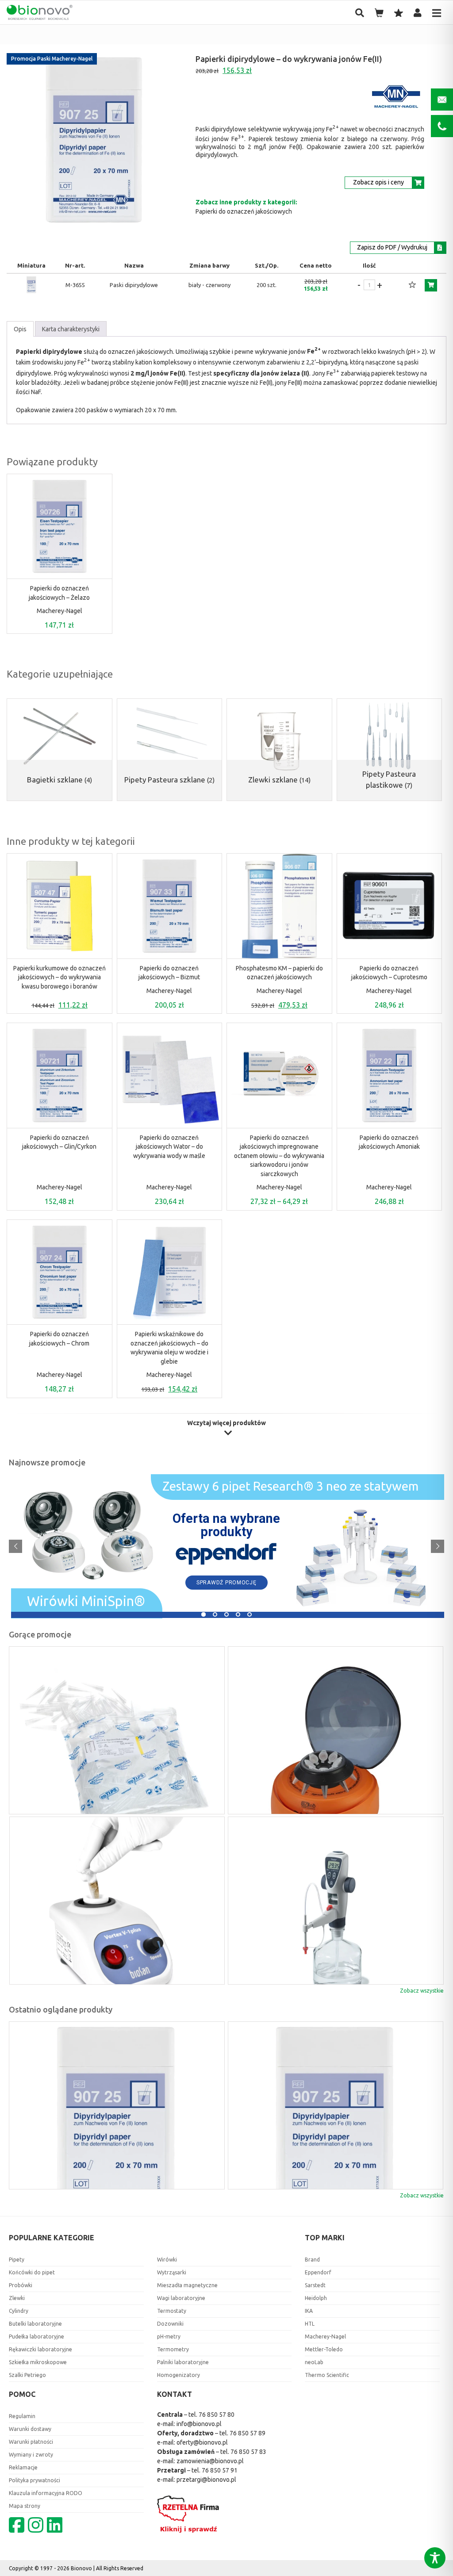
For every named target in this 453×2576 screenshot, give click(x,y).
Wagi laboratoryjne (181, 2298)
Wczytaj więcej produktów (226, 1423)
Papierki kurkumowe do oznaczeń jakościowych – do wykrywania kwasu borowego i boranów (60, 977)
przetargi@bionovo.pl (206, 2480)
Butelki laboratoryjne (35, 2324)
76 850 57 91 (220, 2470)
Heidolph (316, 2298)
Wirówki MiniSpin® (86, 1603)
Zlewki (17, 2298)
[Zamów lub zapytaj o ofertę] (431, 285)
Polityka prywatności (35, 2480)
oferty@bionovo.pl (202, 2442)
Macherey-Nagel (60, 611)
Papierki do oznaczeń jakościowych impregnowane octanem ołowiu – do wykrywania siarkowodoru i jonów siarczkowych (279, 1156)
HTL (310, 2324)
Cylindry (19, 2311)
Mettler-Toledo (324, 2349)
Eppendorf (318, 2272)
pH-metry (169, 2336)
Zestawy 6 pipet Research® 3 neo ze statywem (290, 1487)
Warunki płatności (31, 2442)
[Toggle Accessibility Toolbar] (435, 2558)
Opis (20, 329)
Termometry (173, 2349)
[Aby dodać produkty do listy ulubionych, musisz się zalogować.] (412, 285)
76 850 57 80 (217, 2415)
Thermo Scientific (327, 2375)
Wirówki (167, 2260)
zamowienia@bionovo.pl (210, 2461)
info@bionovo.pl (199, 2424)
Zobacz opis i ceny (378, 182)
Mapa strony (25, 2506)
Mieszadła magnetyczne (187, 2285)
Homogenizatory (179, 2375)
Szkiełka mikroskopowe (38, 2362)
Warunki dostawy (30, 2429)
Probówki (21, 2285)
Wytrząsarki (172, 2272)
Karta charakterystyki (71, 329)
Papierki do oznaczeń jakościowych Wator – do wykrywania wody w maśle (169, 1147)
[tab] (20, 329)
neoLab (314, 2362)
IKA (309, 2311)
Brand (312, 2260)
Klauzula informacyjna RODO (46, 2493)
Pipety (17, 2260)
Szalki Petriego (27, 2375)
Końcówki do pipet (32, 2272)
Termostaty (172, 2311)
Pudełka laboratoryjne (36, 2336)
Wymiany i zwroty (31, 2455)
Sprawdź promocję (226, 1583)
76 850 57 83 (248, 2452)
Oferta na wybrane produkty (226, 1525)
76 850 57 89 (248, 2433)
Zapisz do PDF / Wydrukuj (392, 247)
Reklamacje (23, 2467)
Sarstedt (315, 2285)
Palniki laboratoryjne (183, 2362)
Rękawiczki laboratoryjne (40, 2349)
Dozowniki (170, 2324)
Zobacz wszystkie (422, 1991)
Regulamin (22, 2416)
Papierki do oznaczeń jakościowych (244, 211)
